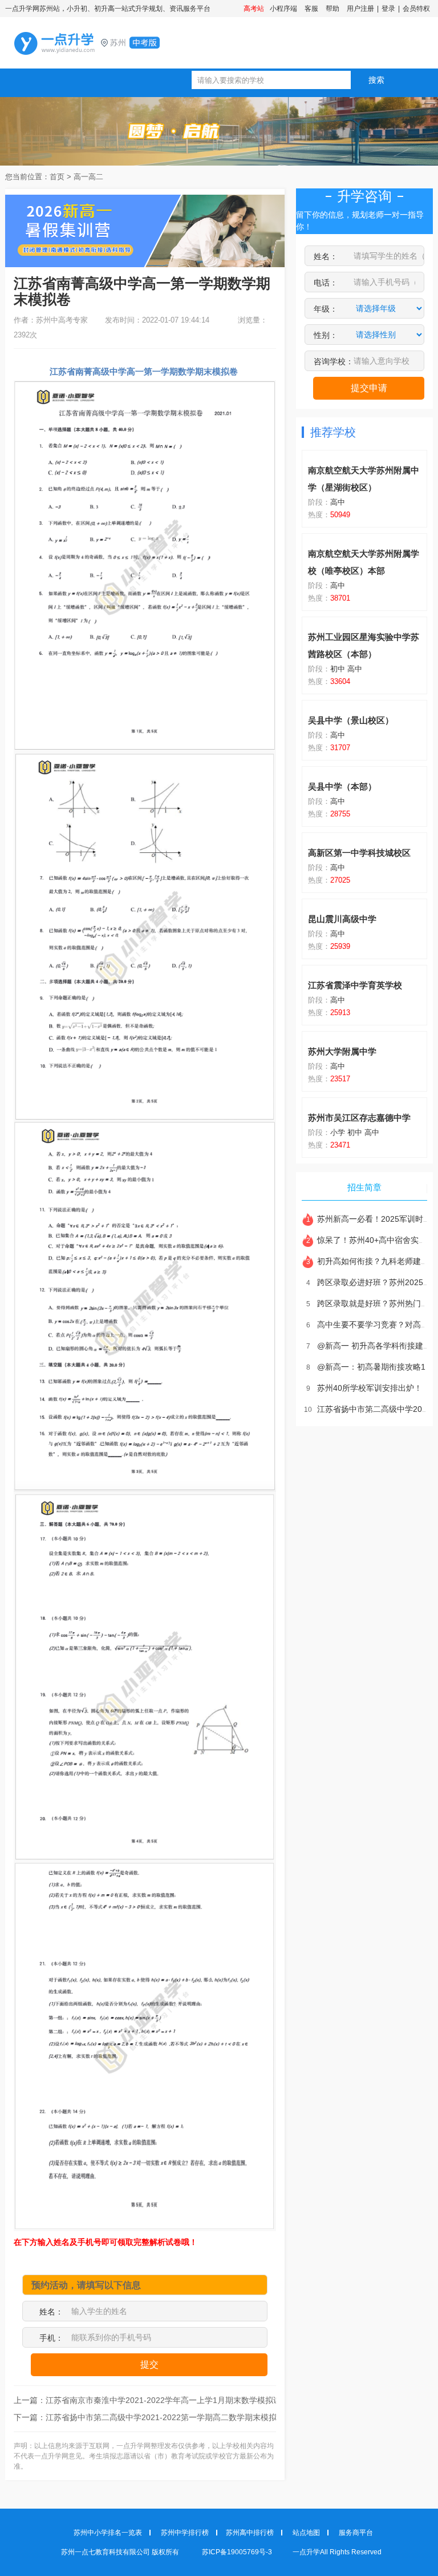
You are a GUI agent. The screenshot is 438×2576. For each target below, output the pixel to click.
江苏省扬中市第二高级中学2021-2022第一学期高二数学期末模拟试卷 (169, 2417)
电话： (326, 283)
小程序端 (283, 9)
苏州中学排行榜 (185, 2533)
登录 (388, 9)
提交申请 (369, 388)
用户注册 (360, 9)
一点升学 (108, 43)
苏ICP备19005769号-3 (238, 2552)
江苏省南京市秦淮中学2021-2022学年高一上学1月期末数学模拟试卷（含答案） (187, 2400)
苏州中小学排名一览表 (108, 2533)
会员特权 (416, 9)
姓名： (51, 2312)
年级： (326, 309)
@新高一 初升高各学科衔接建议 (369, 1346)
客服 (311, 9)
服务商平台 (356, 2533)
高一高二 (88, 177)
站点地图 (306, 2533)
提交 (149, 2364)
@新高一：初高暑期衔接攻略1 (366, 1367)
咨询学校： (334, 361)
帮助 (332, 9)
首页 (57, 177)
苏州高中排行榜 (250, 2533)
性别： (326, 335)
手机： (51, 2338)
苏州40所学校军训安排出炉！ (364, 1388)
